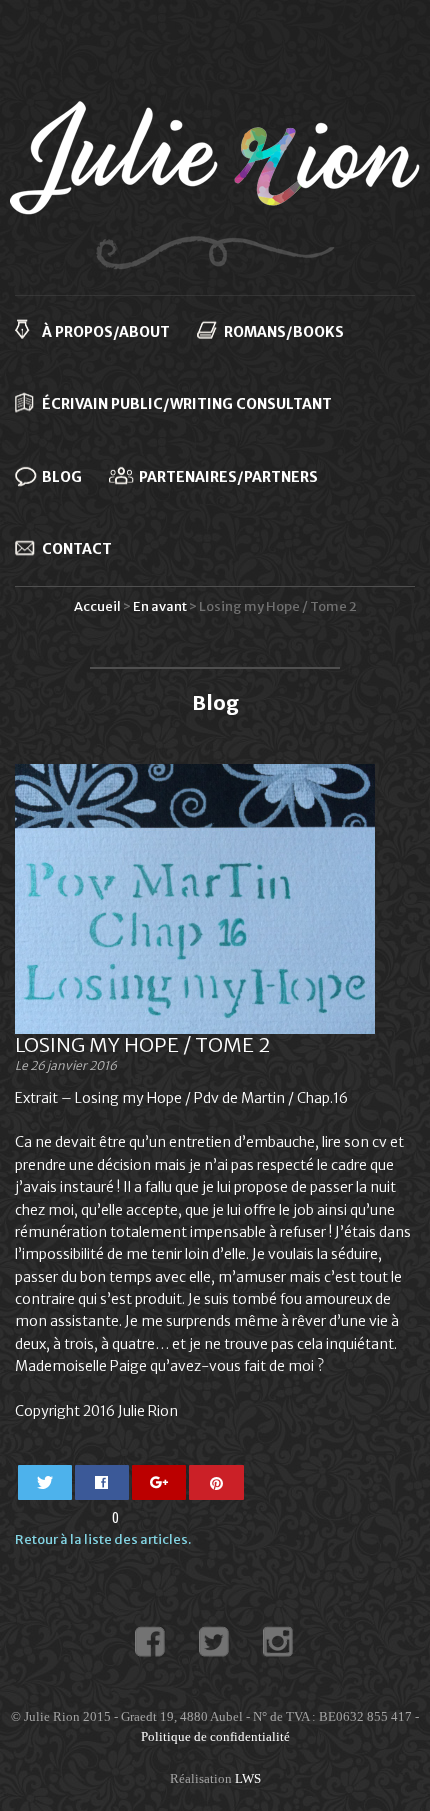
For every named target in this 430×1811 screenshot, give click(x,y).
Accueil (97, 606)
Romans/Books (284, 332)
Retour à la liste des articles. (103, 1539)
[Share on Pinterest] (216, 1482)
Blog (62, 477)
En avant (160, 606)
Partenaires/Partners (228, 477)
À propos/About (106, 332)
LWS (248, 1778)
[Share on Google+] (159, 1482)
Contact (77, 549)
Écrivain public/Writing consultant (187, 404)
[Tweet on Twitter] (45, 1482)
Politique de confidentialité (215, 1736)
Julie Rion (215, 185)
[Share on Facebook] (102, 1482)
